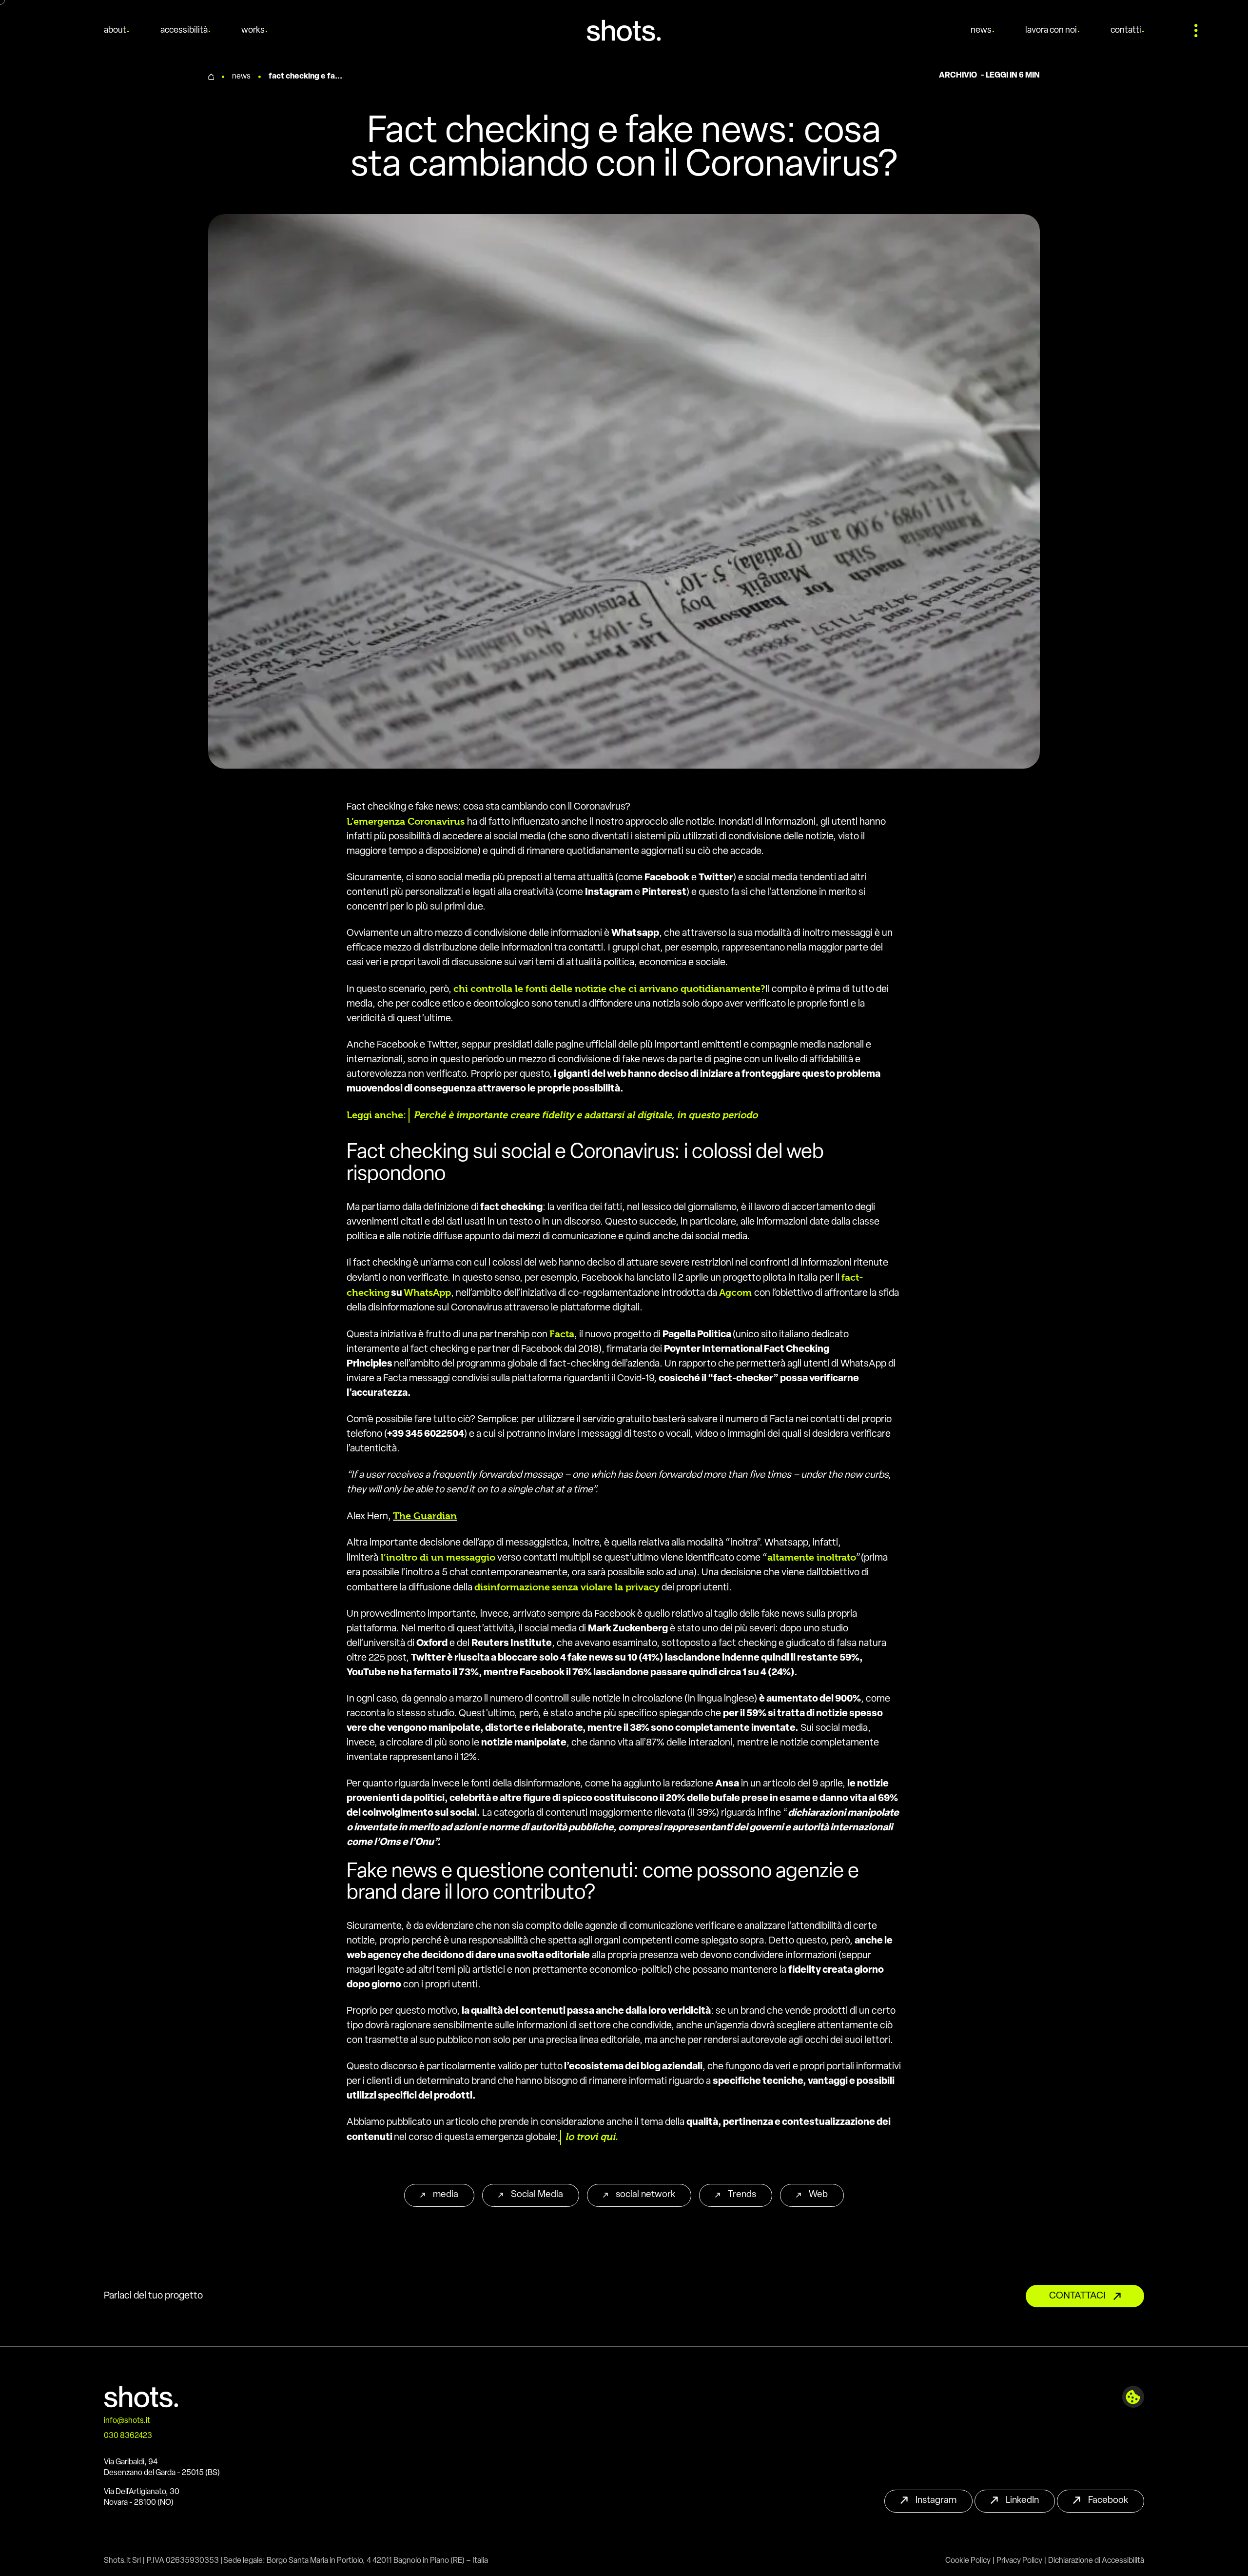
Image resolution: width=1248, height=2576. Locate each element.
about (115, 31)
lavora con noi (1051, 31)
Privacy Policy (1019, 2561)
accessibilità (184, 31)
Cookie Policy (968, 2561)
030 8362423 (128, 2436)
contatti (1126, 31)
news (981, 31)
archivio (958, 76)
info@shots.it (127, 2421)
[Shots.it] (624, 30)
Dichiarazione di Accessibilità (1096, 2561)
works (253, 31)
